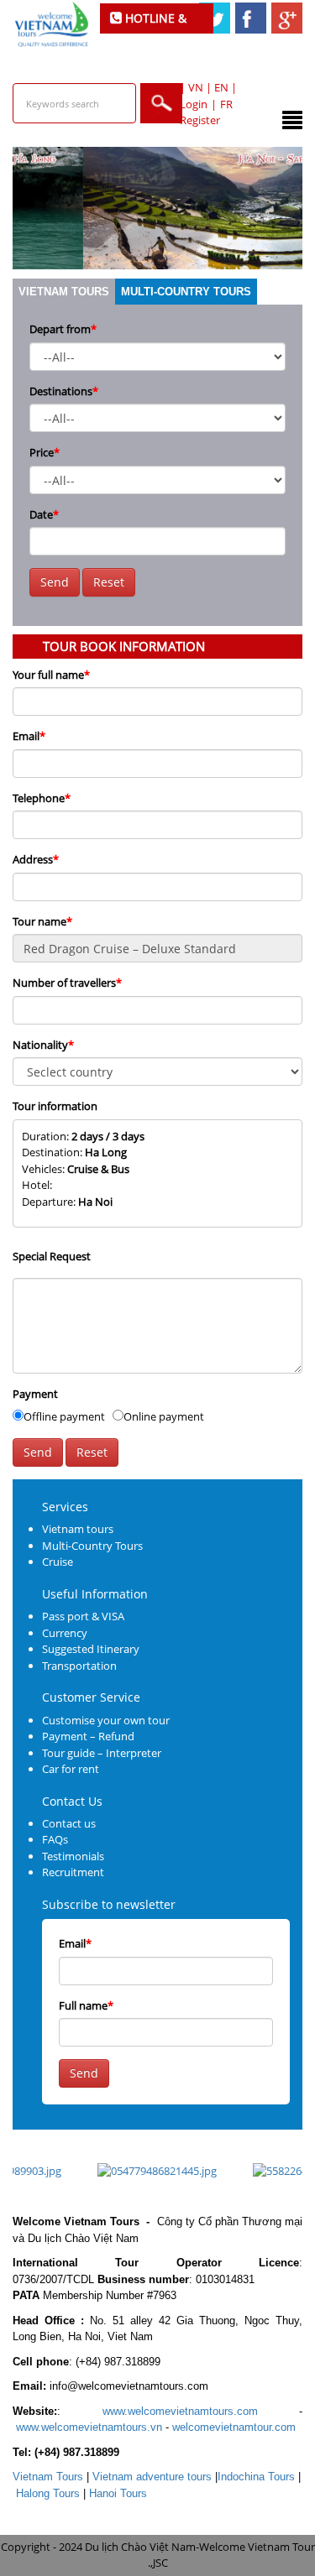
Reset (109, 582)
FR (226, 104)
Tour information (55, 1106)
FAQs (55, 1839)
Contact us (69, 1823)
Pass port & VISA (83, 1616)
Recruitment (73, 1872)
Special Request (52, 1256)
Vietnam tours (64, 292)
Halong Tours (48, 2493)
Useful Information (95, 1594)
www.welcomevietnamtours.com (180, 2411)
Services (65, 1507)
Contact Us (72, 1801)
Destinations (64, 391)
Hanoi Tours (118, 2493)
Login (194, 104)
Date (44, 514)
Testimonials (73, 1856)
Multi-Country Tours (186, 292)
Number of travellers (67, 983)
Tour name (42, 921)
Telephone (42, 798)
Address (36, 859)
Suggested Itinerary (91, 1649)
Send (55, 582)
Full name (86, 2005)
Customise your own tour (106, 1720)
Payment (35, 1394)
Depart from (63, 329)
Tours (48, 2477)
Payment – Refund (88, 1736)
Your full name (51, 675)
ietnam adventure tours (152, 2477)
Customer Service (91, 1697)
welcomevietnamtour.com (234, 2427)
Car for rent (71, 1769)
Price (45, 452)
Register (200, 120)
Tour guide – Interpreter (102, 1753)
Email (29, 736)
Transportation (79, 1666)
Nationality (43, 1045)
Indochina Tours (256, 2477)
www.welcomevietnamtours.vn (89, 2427)
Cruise (58, 1562)
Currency (65, 1633)
